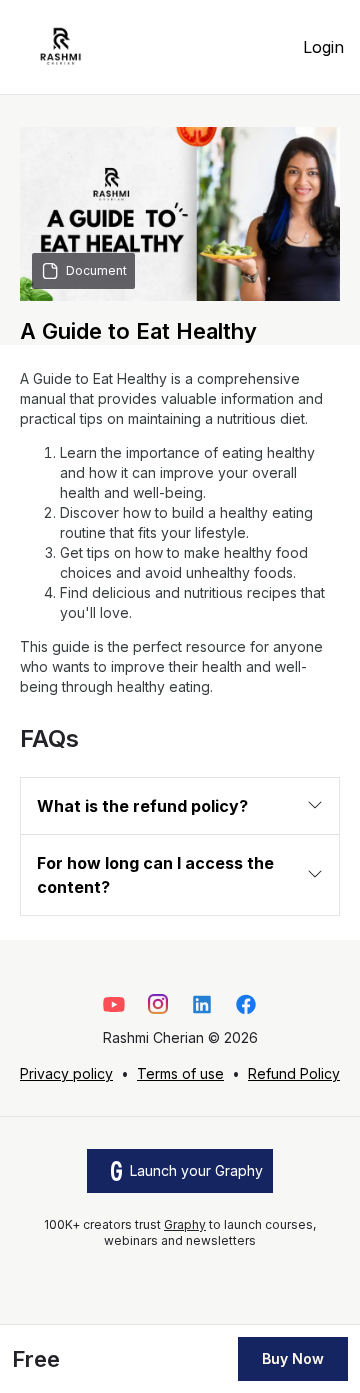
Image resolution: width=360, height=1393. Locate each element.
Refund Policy (294, 1073)
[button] (180, 806)
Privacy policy (66, 1073)
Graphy (185, 1224)
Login (323, 47)
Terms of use (180, 1073)
